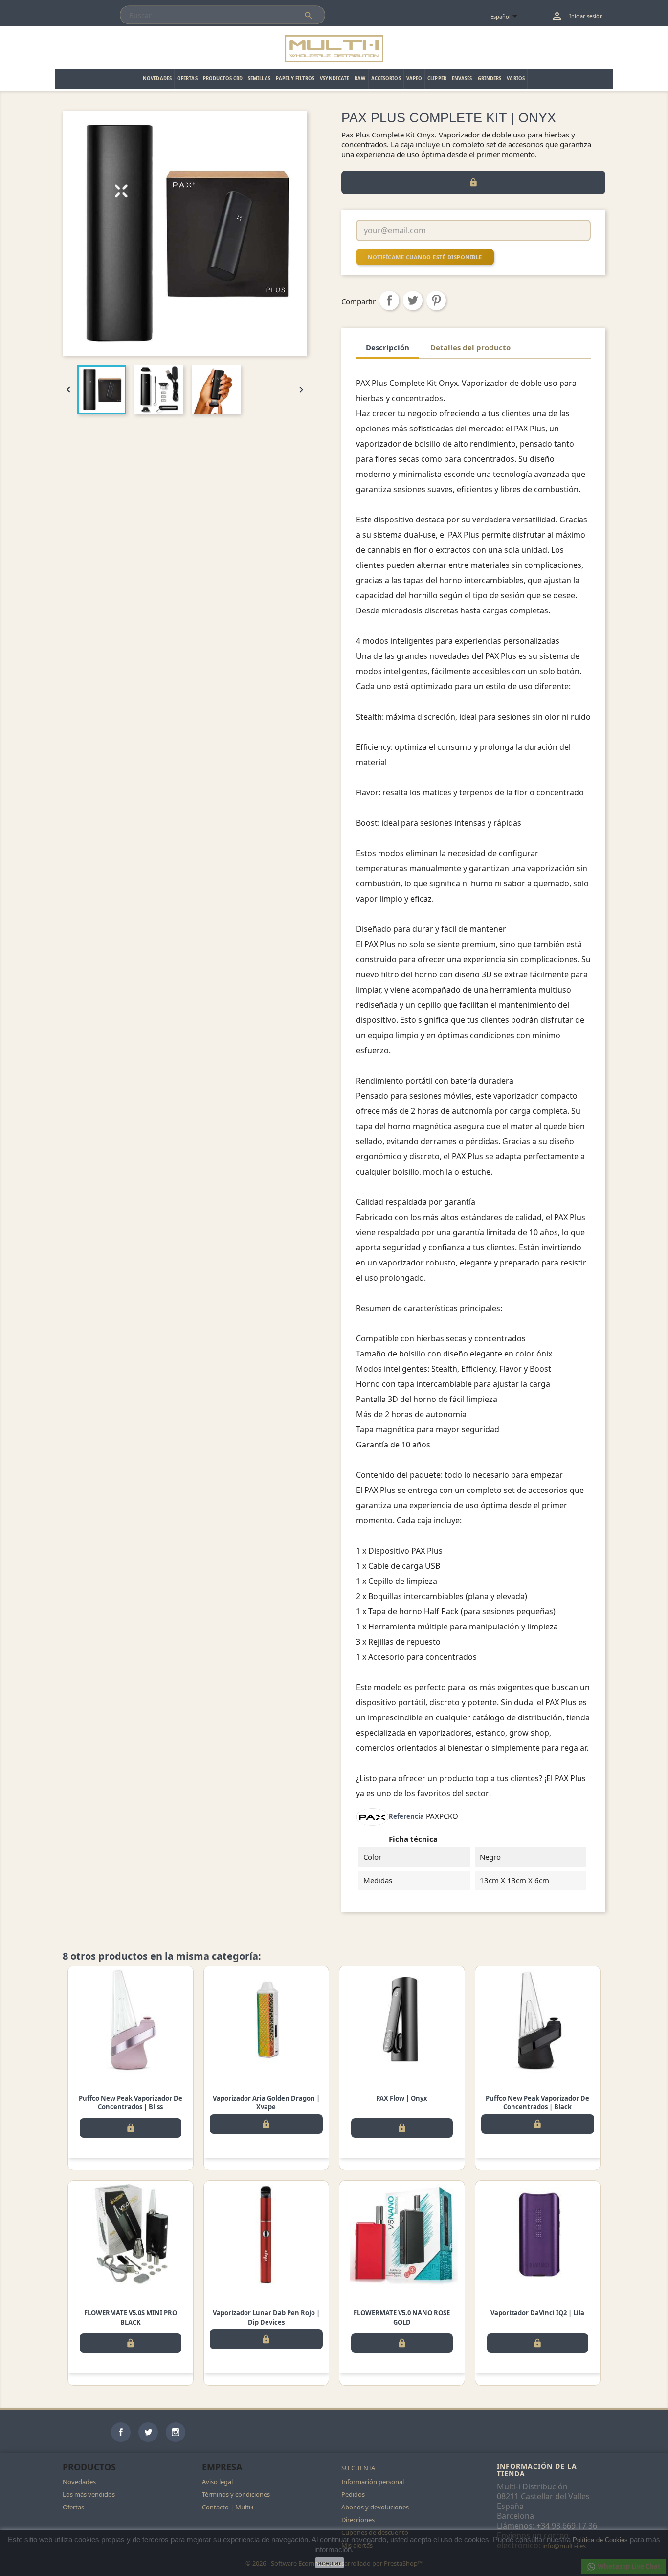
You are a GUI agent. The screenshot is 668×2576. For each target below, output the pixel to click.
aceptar (330, 2563)
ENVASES (462, 79)
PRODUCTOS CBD (223, 79)
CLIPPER (437, 79)
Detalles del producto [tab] (470, 347)
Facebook (121, 2432)
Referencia (406, 1816)
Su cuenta (358, 2468)
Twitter (148, 2432)
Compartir (389, 300)
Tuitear (413, 300)
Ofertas (73, 2507)
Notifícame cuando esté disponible (425, 257)
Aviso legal (217, 2482)
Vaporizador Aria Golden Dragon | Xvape (266, 2102)
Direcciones (358, 2520)
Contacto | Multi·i (228, 2507)
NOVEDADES (157, 79)
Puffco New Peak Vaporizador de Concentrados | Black (537, 2102)
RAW (360, 79)
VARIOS (516, 79)
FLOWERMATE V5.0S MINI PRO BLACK (131, 2317)
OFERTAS (187, 79)
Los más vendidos (89, 2494)
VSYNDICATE (334, 79)
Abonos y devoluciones (375, 2507)
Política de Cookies (600, 2540)
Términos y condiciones (236, 2494)
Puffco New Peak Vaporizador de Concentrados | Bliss (131, 2102)
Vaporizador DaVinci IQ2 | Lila (537, 2313)
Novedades (79, 2482)
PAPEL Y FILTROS (295, 79)
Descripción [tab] (388, 347)
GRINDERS (490, 79)
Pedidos (353, 2494)
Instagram (176, 2432)
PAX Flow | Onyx (402, 2098)
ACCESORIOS (386, 79)
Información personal (373, 2482)
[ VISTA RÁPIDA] (131, 2020)
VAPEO (414, 79)
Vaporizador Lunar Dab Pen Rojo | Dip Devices (266, 2317)
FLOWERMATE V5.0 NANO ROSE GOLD (402, 2317)
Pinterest (436, 300)
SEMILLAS (259, 79)
